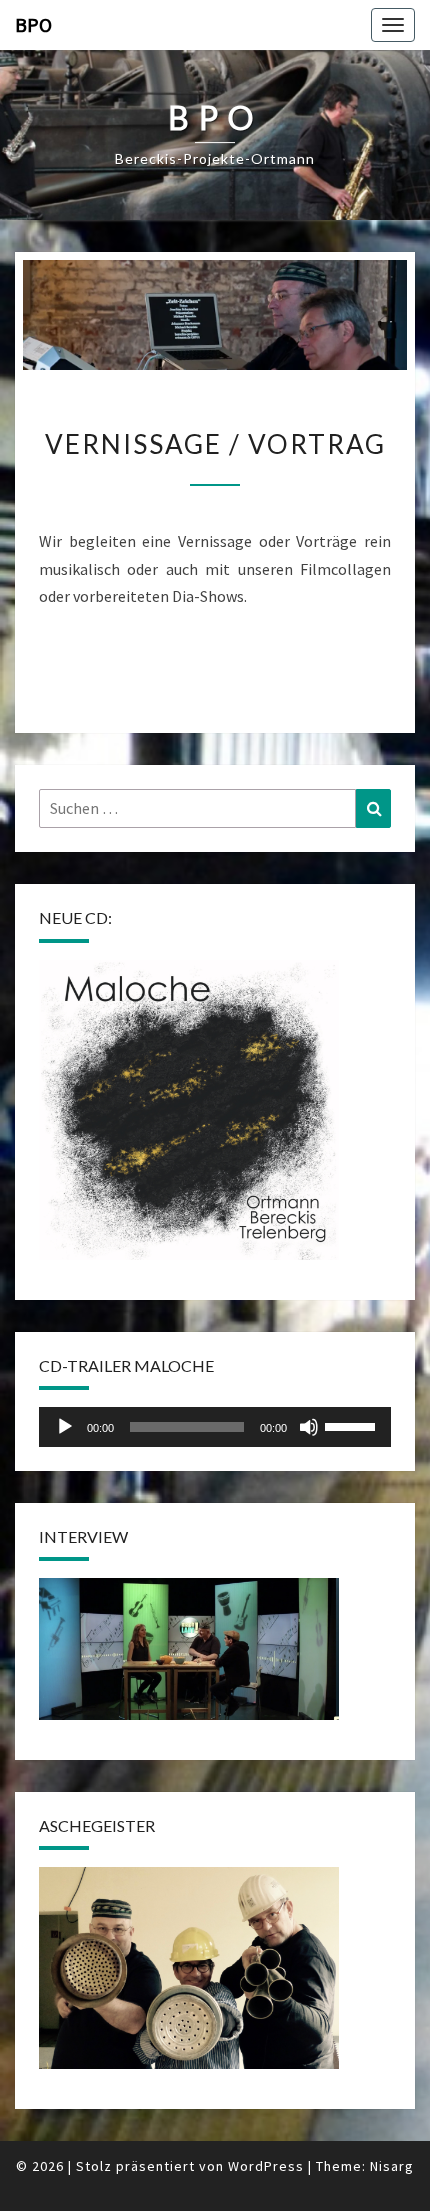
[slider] (353, 1425)
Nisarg (392, 2166)
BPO (33, 24)
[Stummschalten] (309, 1427)
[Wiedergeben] (65, 1427)
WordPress (266, 2166)
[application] (215, 1427)
